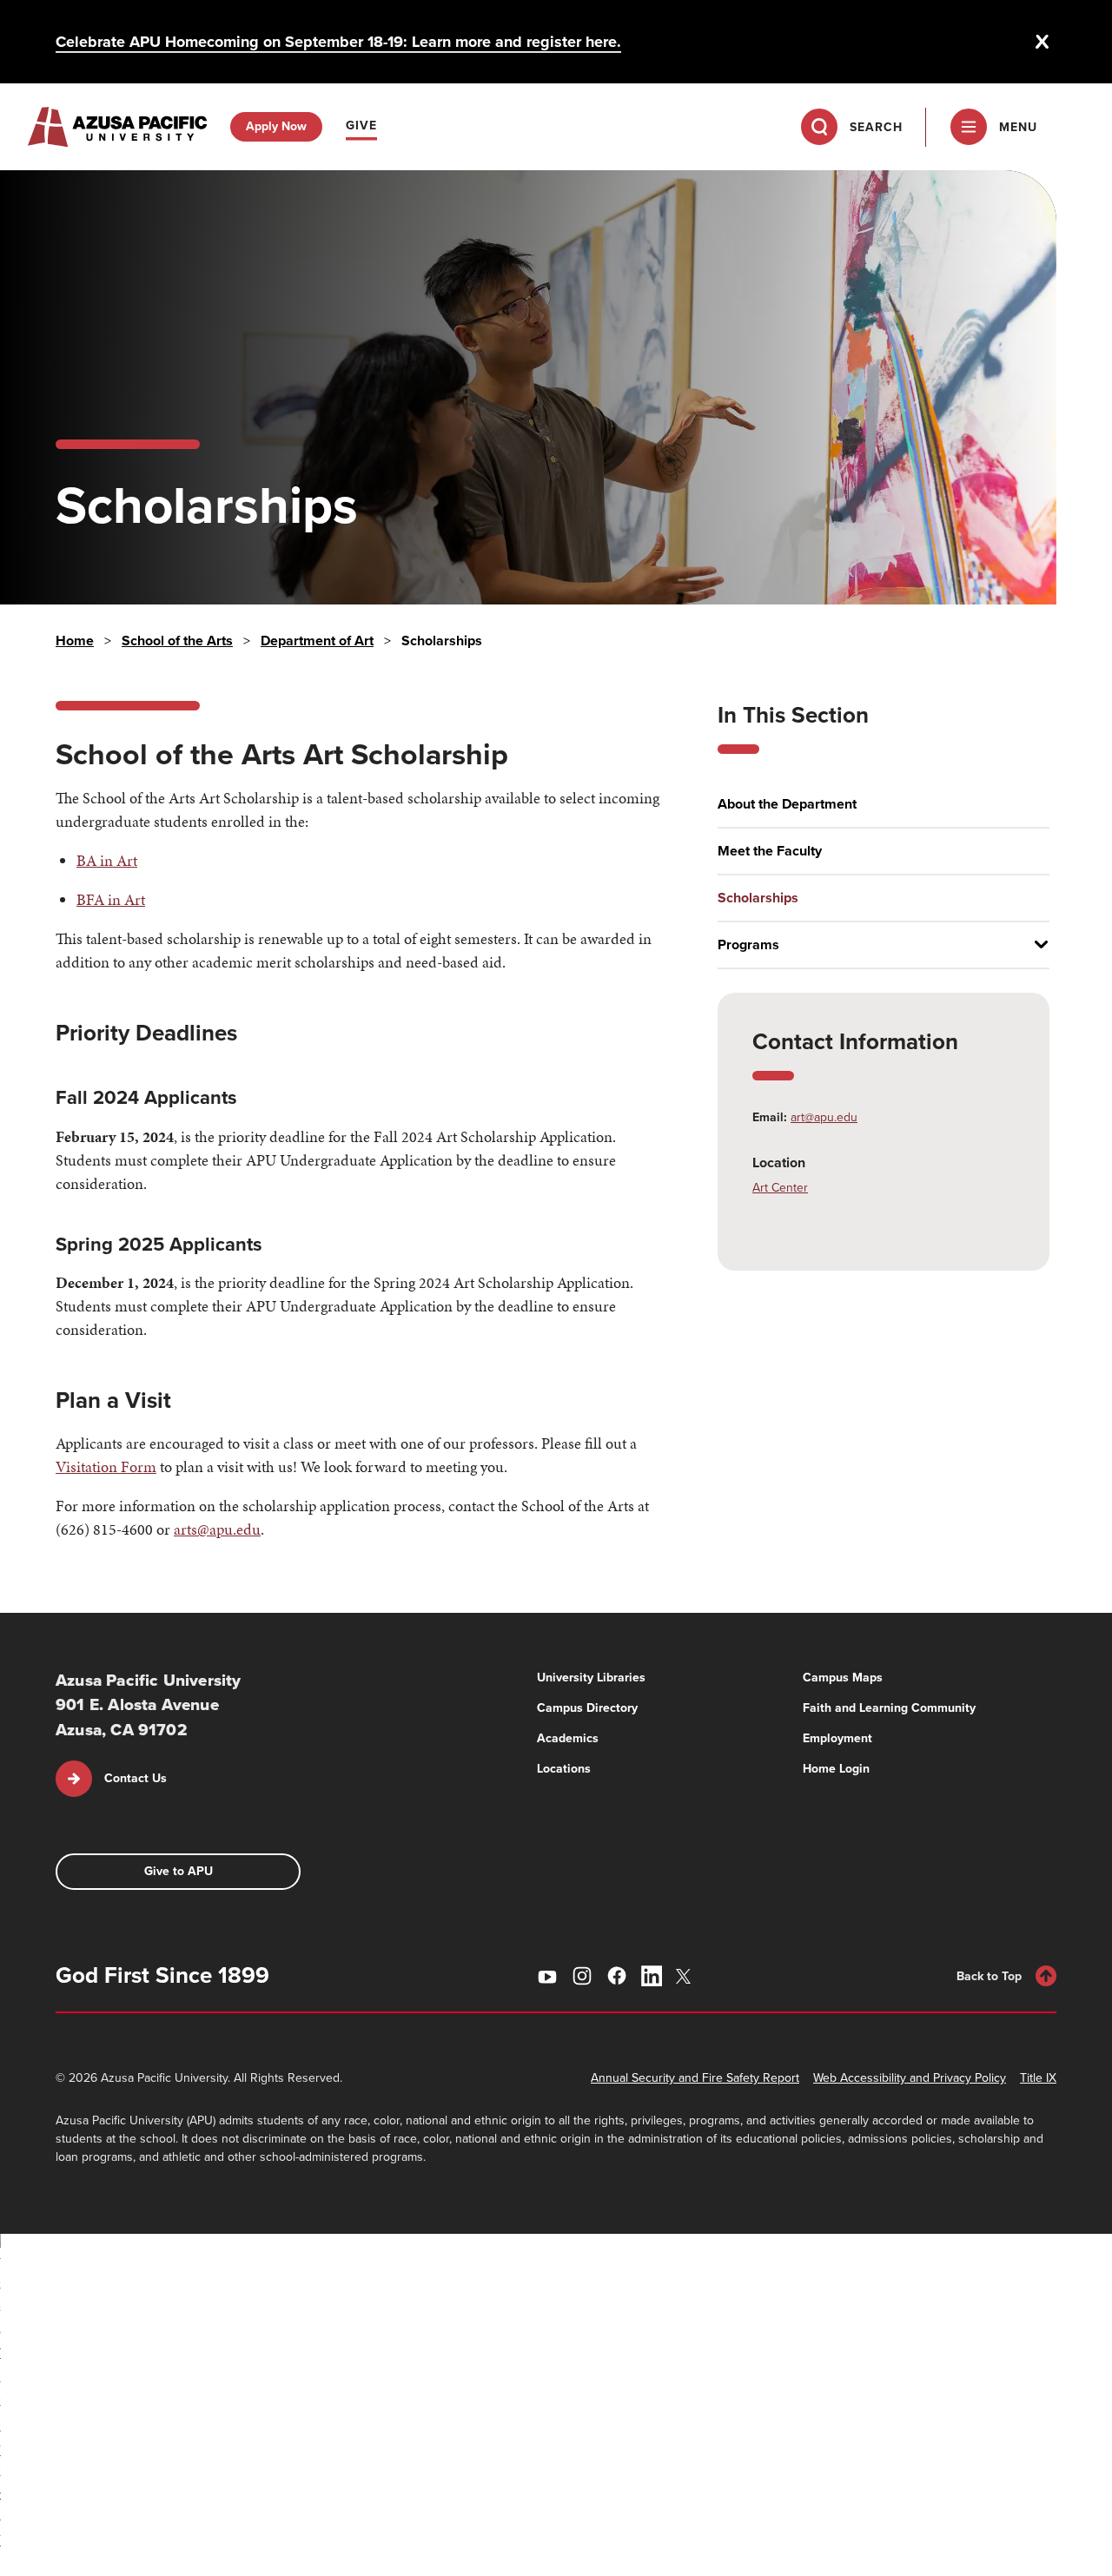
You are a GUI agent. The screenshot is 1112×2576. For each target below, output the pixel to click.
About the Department (787, 804)
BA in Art (107, 860)
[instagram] (582, 1976)
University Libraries (591, 1678)
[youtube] (547, 1976)
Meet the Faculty (770, 851)
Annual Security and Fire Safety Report (695, 2078)
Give (361, 125)
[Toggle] (1035, 945)
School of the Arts (177, 641)
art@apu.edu (824, 1117)
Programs (748, 945)
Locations (564, 1769)
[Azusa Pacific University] (117, 127)
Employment (837, 1738)
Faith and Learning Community (889, 1708)
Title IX (1038, 2078)
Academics (568, 1738)
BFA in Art (111, 899)
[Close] (1042, 42)
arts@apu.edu (217, 1529)
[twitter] (686, 1976)
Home (75, 641)
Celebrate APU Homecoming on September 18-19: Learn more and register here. (338, 42)
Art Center (780, 1188)
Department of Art (317, 641)
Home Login (836, 1769)
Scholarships (758, 898)
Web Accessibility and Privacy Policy (910, 2078)
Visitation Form (106, 1466)
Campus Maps (843, 1678)
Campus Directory (587, 1708)
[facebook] (617, 1976)
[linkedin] (652, 1976)
